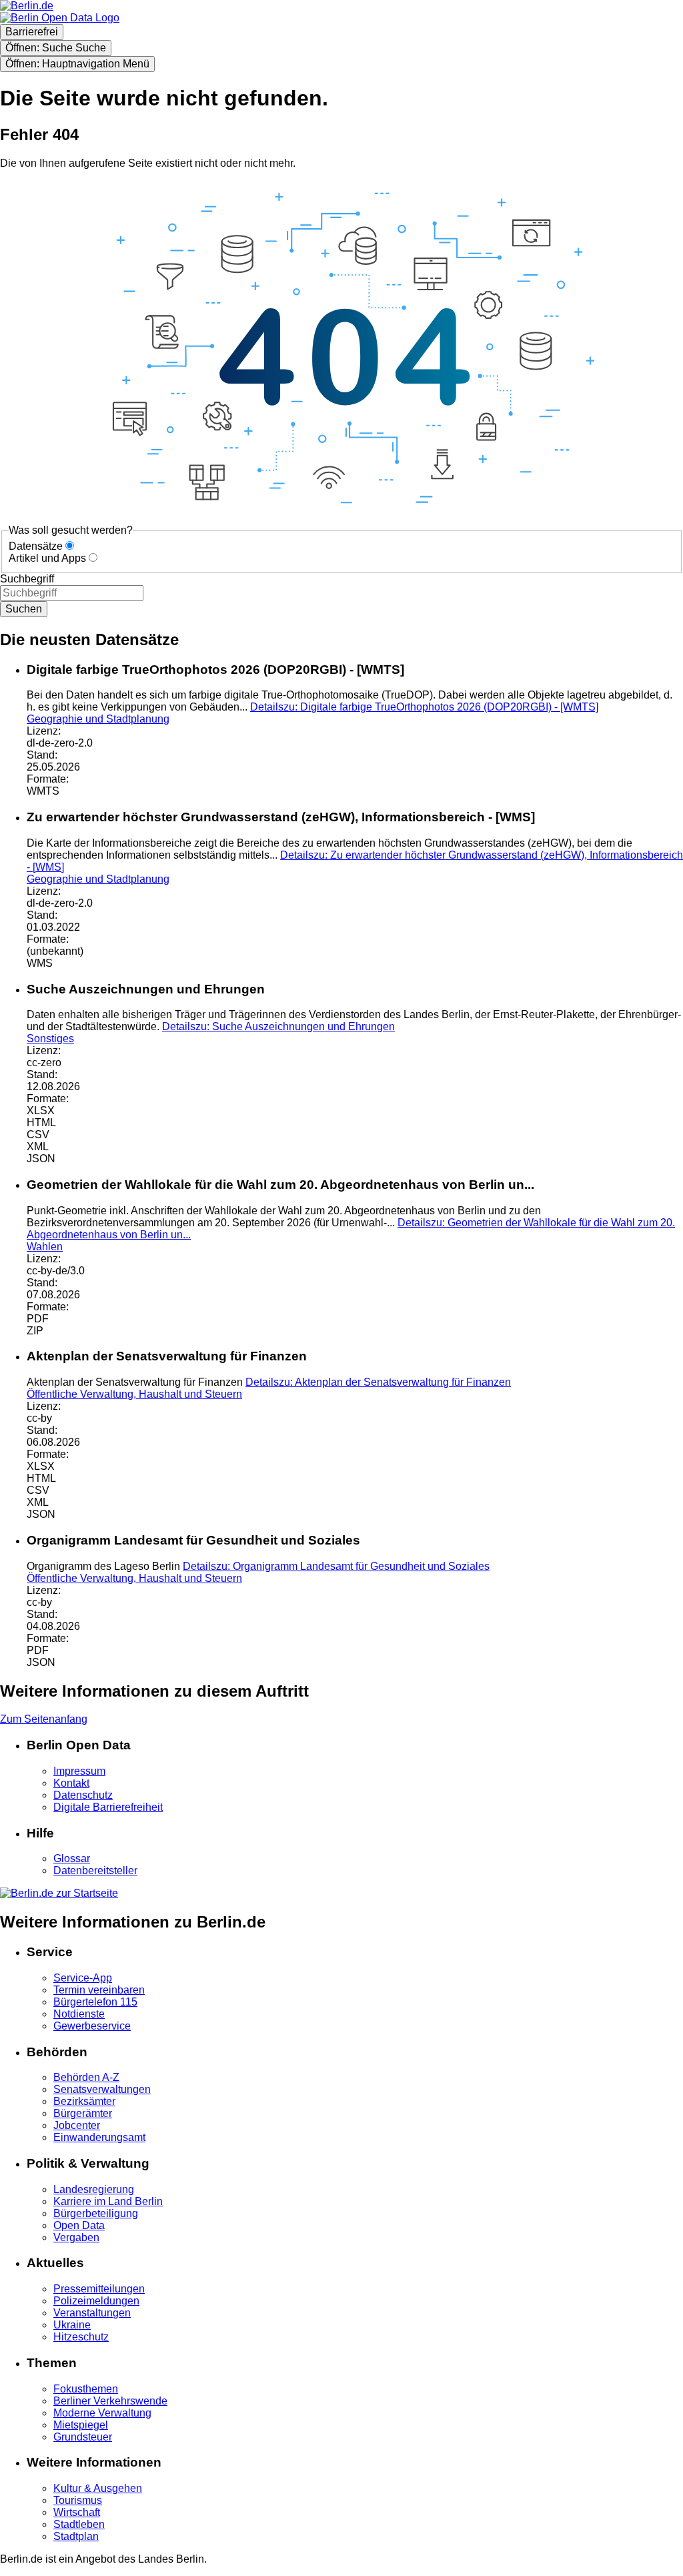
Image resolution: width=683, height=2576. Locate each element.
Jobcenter (77, 2125)
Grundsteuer (83, 2437)
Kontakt (71, 1783)
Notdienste (79, 2014)
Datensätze (36, 546)
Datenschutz (83, 1795)
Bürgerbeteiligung (96, 2213)
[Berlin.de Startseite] (59, 1893)
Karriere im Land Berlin (108, 2201)
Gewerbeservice (92, 2026)
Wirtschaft (77, 2512)
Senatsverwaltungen (102, 2089)
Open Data (79, 2225)
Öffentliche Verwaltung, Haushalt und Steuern (134, 1394)
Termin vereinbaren (99, 1990)
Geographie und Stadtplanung (98, 719)
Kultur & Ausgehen (98, 2488)
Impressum (79, 1771)
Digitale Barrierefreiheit (108, 1807)
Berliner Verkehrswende (110, 2401)
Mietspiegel (81, 2425)
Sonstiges (50, 1038)
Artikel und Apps (47, 558)
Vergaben (76, 2237)
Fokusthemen (86, 2389)
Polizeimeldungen (96, 2301)
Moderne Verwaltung (102, 2413)
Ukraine (72, 2325)
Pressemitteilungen (99, 2289)
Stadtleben (79, 2524)
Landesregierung (94, 2189)
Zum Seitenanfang (44, 1719)
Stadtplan (76, 2536)
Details (424, 707)
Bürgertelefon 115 (95, 2002)
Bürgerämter (83, 2113)
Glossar (72, 1858)
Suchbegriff (27, 579)
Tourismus (78, 2500)
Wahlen (45, 1247)
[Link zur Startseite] (60, 18)
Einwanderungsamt (99, 2137)
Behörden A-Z (86, 2077)
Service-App (83, 1978)
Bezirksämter (84, 2101)
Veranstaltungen (92, 2313)
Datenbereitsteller (95, 1870)
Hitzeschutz (81, 2337)
